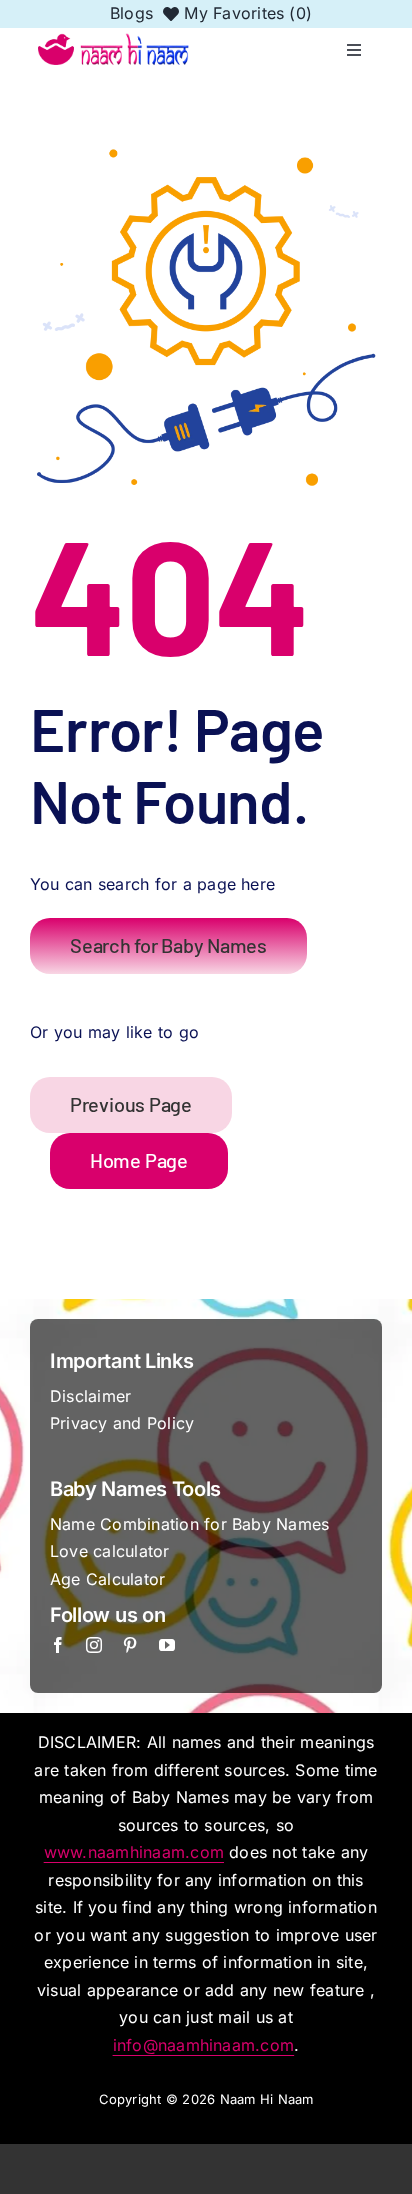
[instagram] (94, 1645)
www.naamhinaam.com (134, 1852)
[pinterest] (130, 1645)
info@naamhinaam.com (204, 2045)
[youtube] (167, 1645)
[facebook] (58, 1645)
